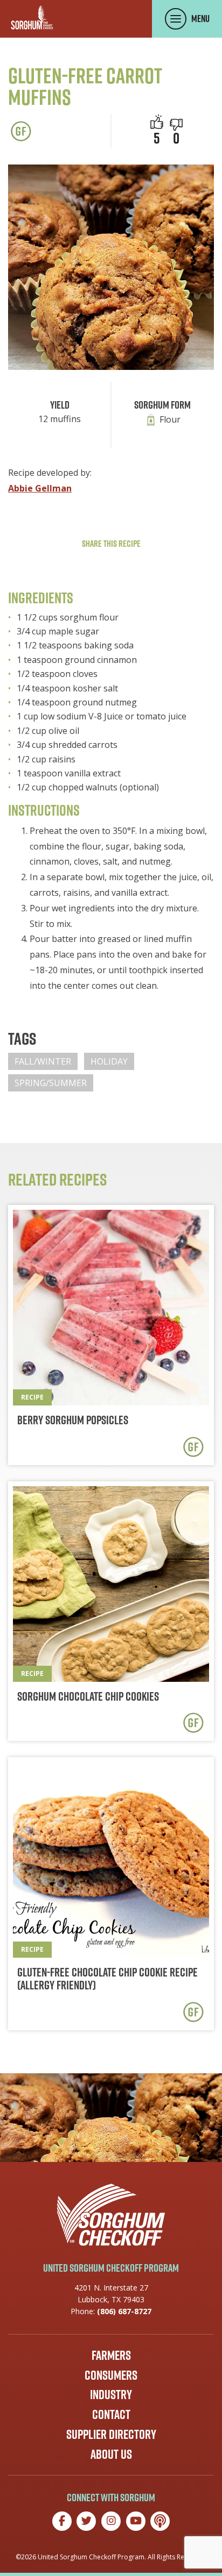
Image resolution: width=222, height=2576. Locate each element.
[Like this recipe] (157, 122)
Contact (111, 2414)
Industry (111, 2394)
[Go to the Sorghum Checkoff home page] (32, 17)
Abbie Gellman (40, 488)
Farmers (111, 2355)
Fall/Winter (43, 1061)
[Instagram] (111, 2521)
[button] (176, 125)
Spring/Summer (51, 1083)
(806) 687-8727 (124, 2311)
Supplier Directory (111, 2434)
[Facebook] (62, 2521)
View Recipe (111, 1335)
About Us (111, 2454)
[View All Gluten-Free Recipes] (21, 131)
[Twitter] (86, 2521)
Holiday (109, 1061)
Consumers (111, 2375)
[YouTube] (136, 2521)
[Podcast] (160, 2521)
